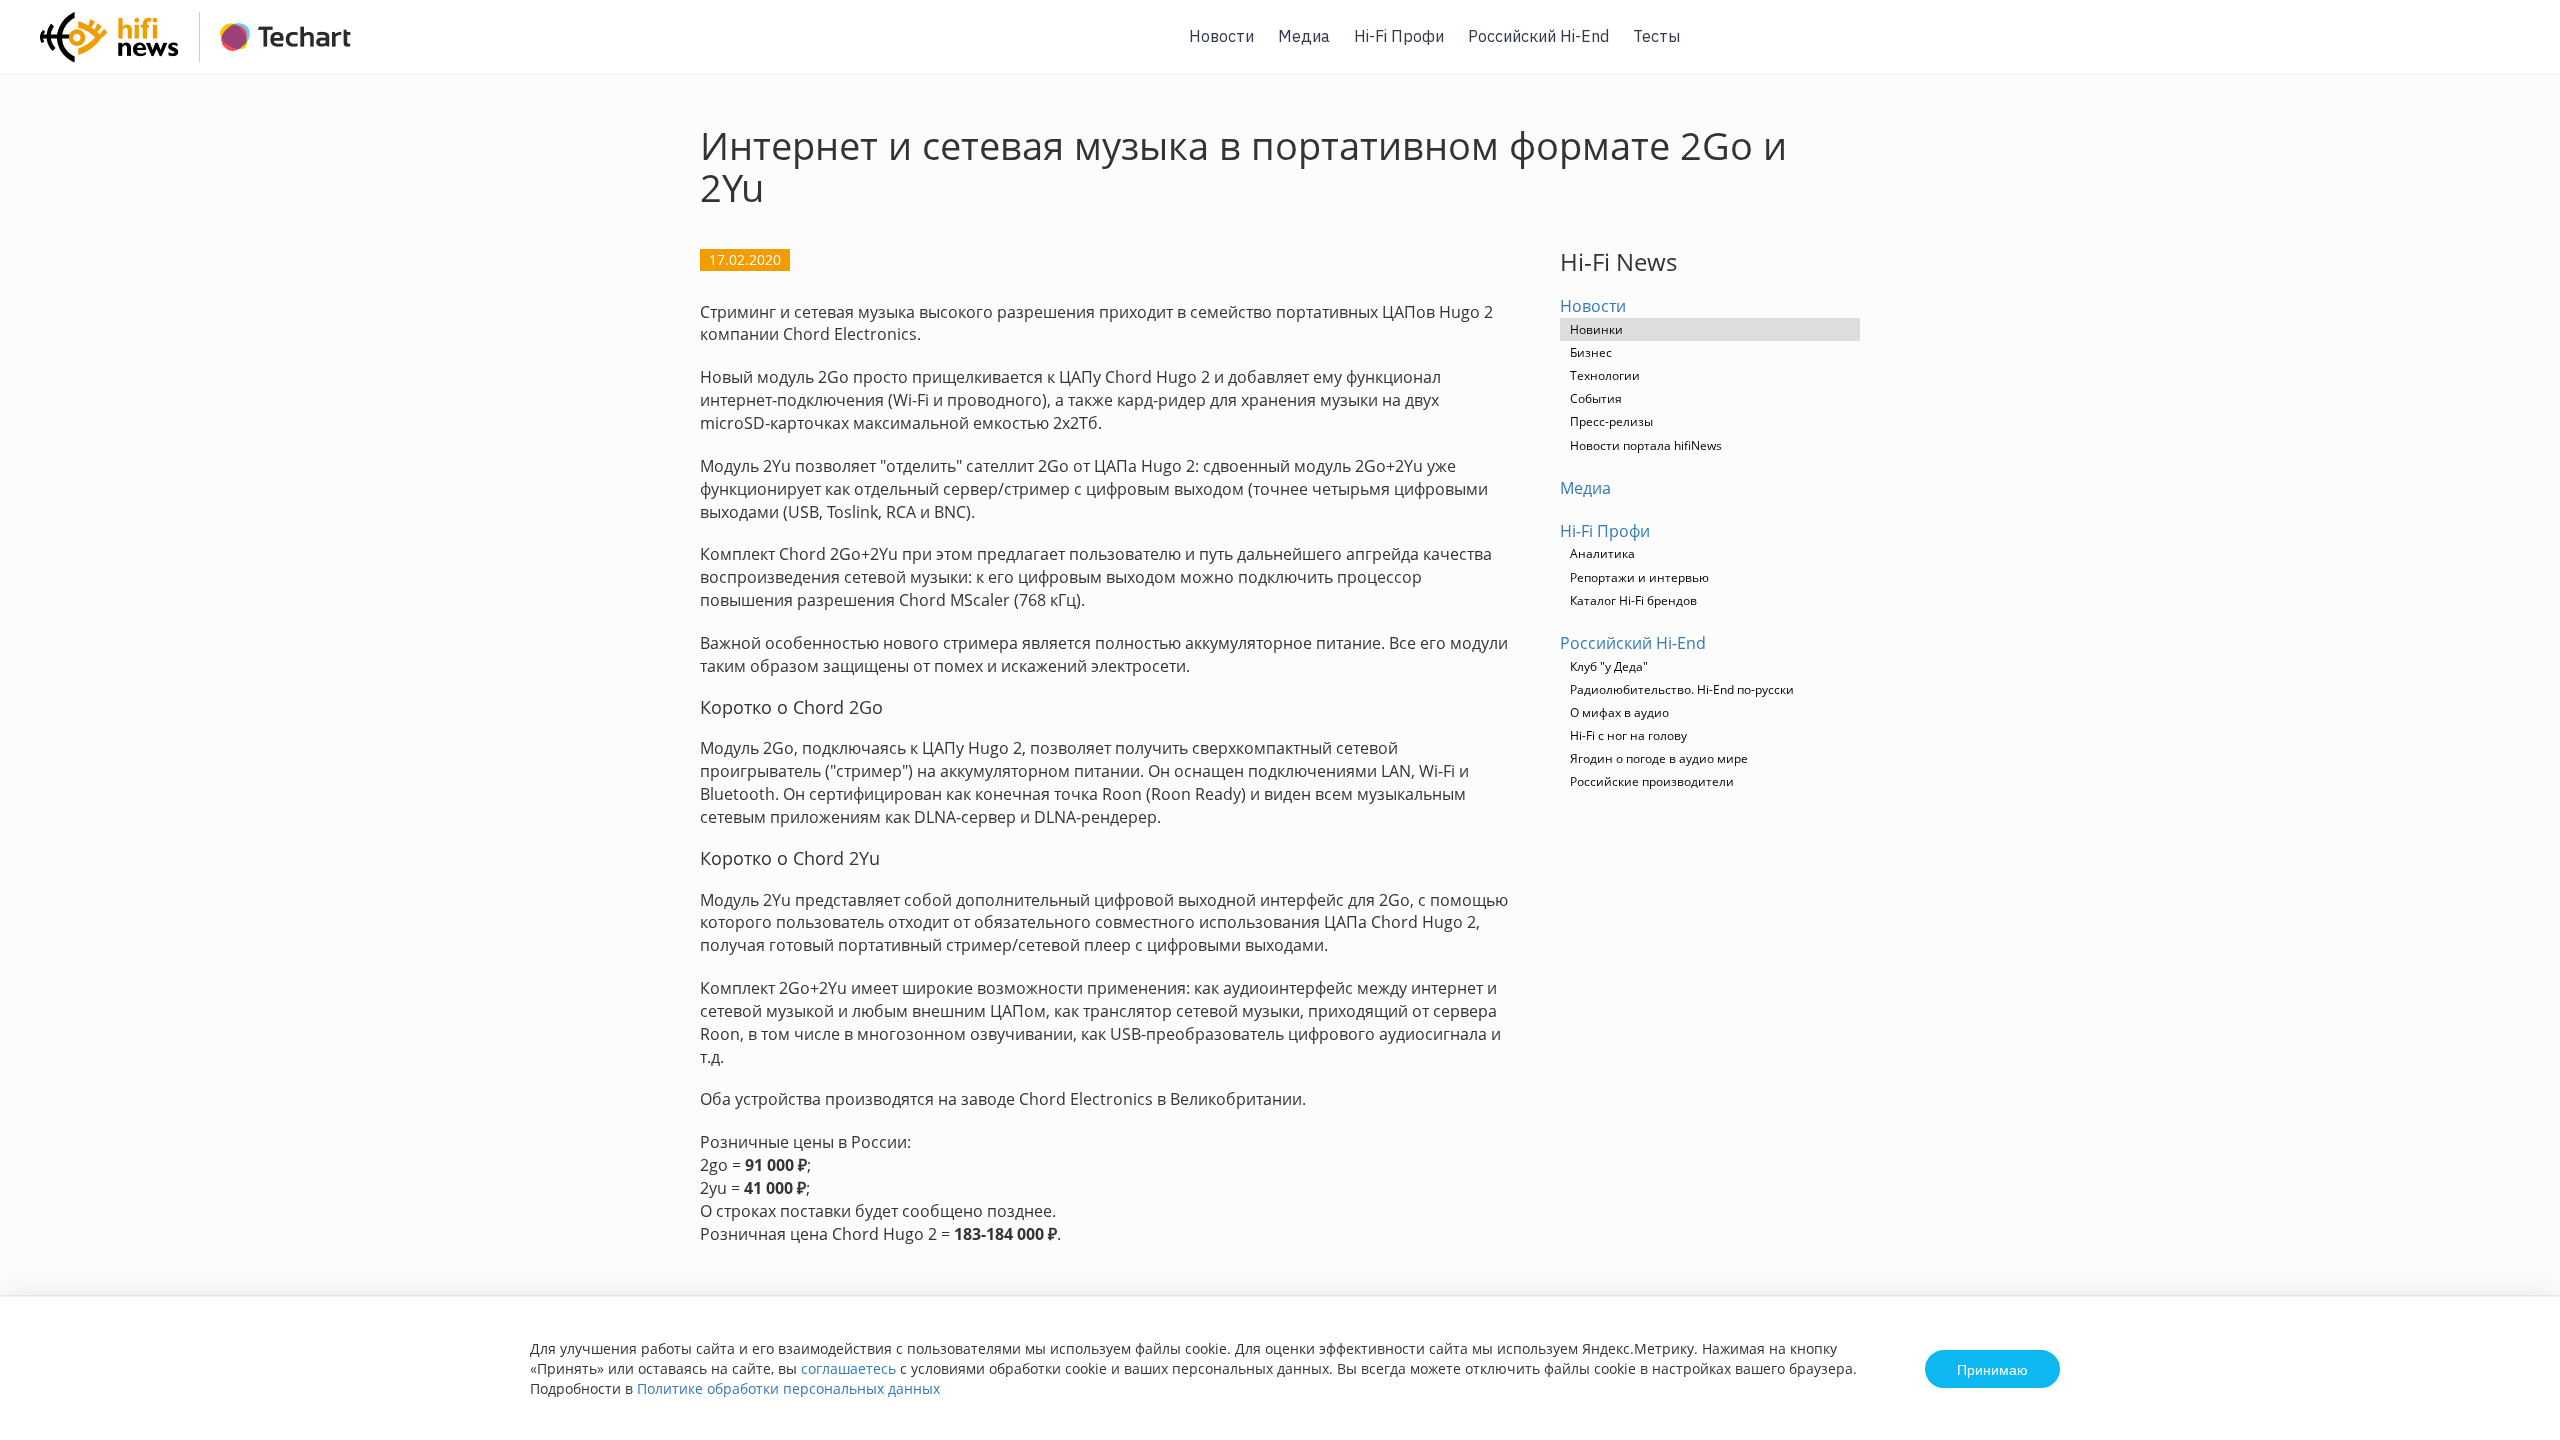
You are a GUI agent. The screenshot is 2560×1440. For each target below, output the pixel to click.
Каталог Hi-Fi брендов (1633, 600)
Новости (1221, 36)
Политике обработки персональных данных (788, 1388)
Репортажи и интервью (1639, 577)
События (1596, 398)
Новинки (1596, 329)
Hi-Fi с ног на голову (1628, 735)
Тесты (1656, 36)
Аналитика (1602, 553)
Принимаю (1992, 1369)
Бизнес (1591, 352)
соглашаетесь (848, 1368)
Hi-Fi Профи (1399, 36)
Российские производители (1652, 781)
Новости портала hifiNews (1646, 445)
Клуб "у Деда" (1609, 666)
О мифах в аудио (1619, 712)
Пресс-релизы (1611, 421)
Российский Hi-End (1538, 36)
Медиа (1304, 36)
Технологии (1605, 375)
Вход (2514, 48)
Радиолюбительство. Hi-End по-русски (1682, 689)
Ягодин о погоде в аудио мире (1659, 758)
